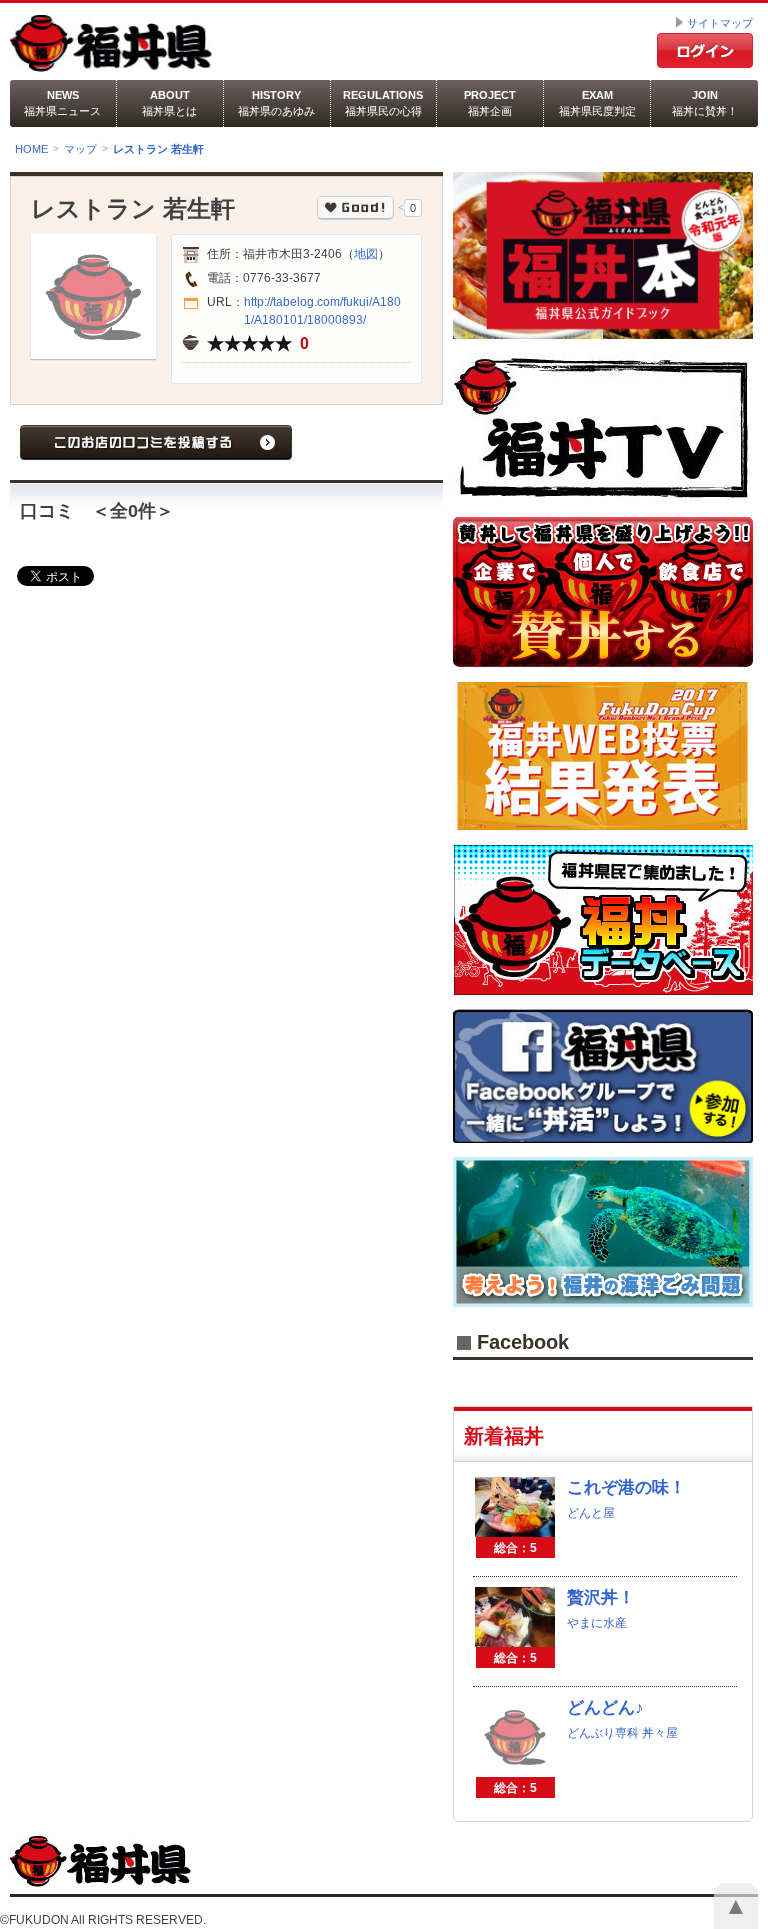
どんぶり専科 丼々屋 (622, 1733)
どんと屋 (591, 1513)
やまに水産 (597, 1623)
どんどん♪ (605, 1707)
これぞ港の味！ (626, 1487)
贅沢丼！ (601, 1597)
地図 (366, 254)
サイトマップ (720, 23)
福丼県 (134, 43)
